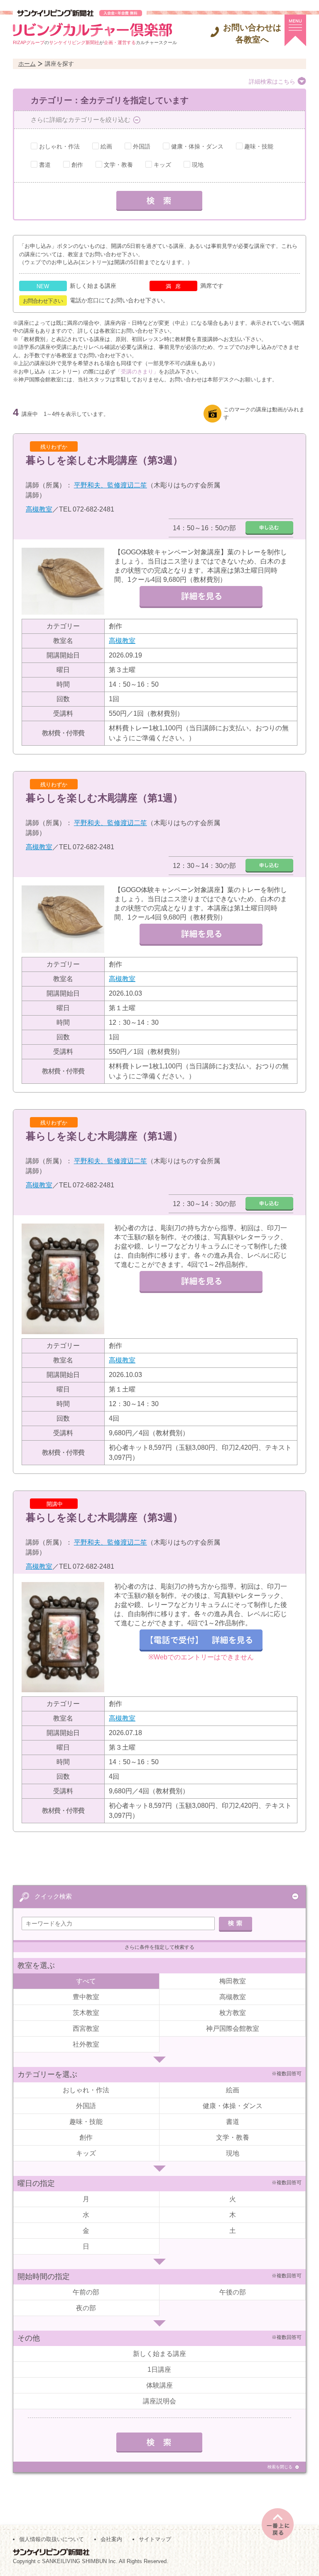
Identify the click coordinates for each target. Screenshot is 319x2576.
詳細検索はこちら (272, 82)
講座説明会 (159, 2401)
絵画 (106, 146)
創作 (77, 165)
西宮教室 (86, 2028)
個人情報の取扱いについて (52, 2539)
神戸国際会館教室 (233, 2028)
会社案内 (111, 2539)
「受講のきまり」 (137, 372)
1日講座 (159, 2370)
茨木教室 (86, 2013)
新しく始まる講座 (159, 2354)
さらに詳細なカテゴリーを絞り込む (81, 120)
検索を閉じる (280, 2467)
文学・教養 (118, 165)
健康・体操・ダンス (197, 146)
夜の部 (86, 2308)
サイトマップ (155, 2539)
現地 (198, 165)
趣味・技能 (259, 146)
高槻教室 (39, 509)
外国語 (142, 146)
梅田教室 (233, 1981)
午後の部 (233, 2292)
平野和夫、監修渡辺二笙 (110, 485)
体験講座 (159, 2385)
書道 (45, 165)
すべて (86, 1981)
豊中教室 (86, 1997)
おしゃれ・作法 (59, 146)
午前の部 (86, 2292)
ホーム (27, 64)
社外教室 (86, 2044)
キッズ (162, 165)
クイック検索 (53, 1896)
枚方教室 (233, 2013)
